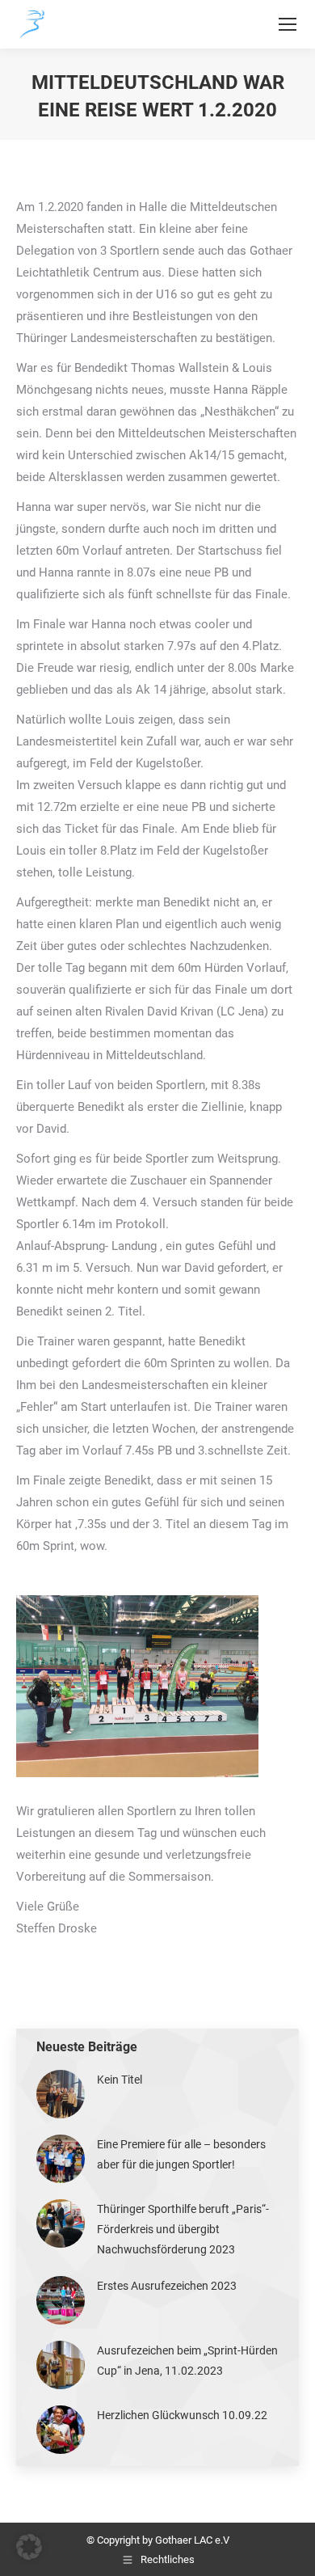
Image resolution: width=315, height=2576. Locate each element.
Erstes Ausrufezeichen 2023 (167, 2286)
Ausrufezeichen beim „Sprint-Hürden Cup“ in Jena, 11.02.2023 (187, 2361)
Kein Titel (120, 2080)
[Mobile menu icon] (288, 24)
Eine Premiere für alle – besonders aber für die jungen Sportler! (181, 2154)
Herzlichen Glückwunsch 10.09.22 (182, 2415)
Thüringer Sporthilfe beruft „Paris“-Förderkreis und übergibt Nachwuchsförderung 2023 (183, 2229)
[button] (29, 2547)
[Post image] (61, 2094)
